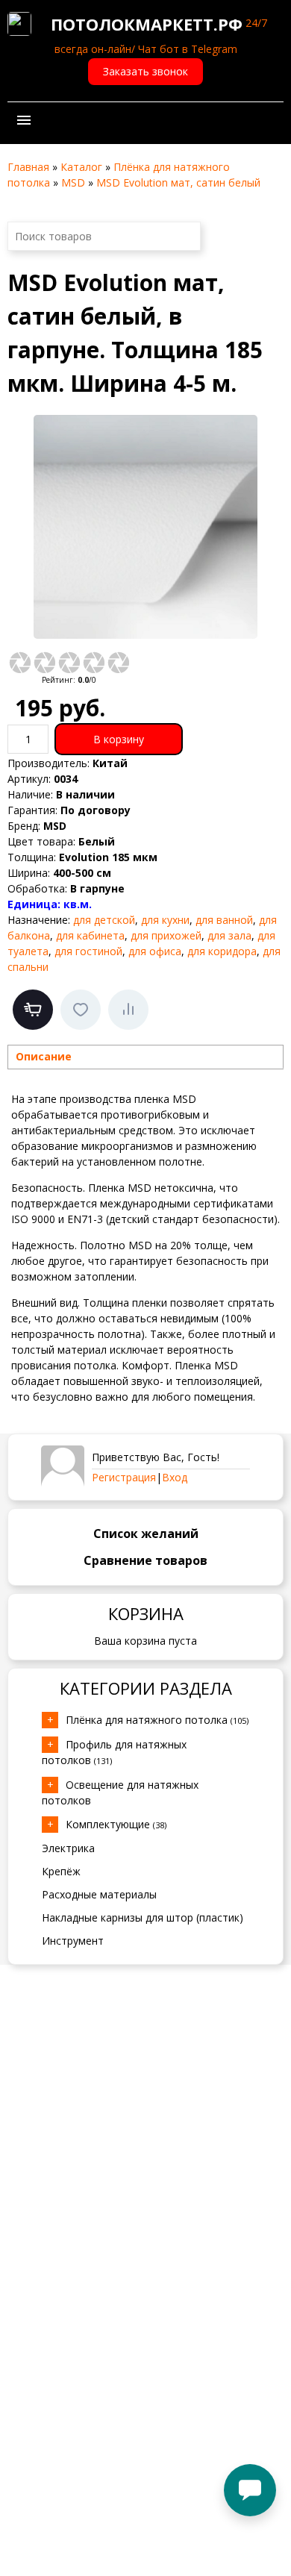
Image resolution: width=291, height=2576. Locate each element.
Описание (44, 1056)
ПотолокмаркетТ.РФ (147, 24)
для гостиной (88, 951)
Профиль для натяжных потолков (114, 1752)
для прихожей (166, 935)
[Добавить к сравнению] (128, 1010)
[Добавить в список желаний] (81, 1010)
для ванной (224, 920)
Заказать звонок (145, 71)
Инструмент (73, 1941)
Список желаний (146, 1534)
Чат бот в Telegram (188, 49)
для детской (104, 920)
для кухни (165, 920)
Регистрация (124, 1477)
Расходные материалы (99, 1894)
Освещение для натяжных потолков (120, 1792)
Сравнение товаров (145, 1560)
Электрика (68, 1848)
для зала (229, 935)
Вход (175, 1477)
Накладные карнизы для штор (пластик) (143, 1917)
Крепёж (61, 1871)
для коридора (222, 951)
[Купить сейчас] (33, 1010)
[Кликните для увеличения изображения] (145, 527)
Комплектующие (116, 1824)
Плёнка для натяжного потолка (157, 1720)
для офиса (155, 951)
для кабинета (90, 935)
